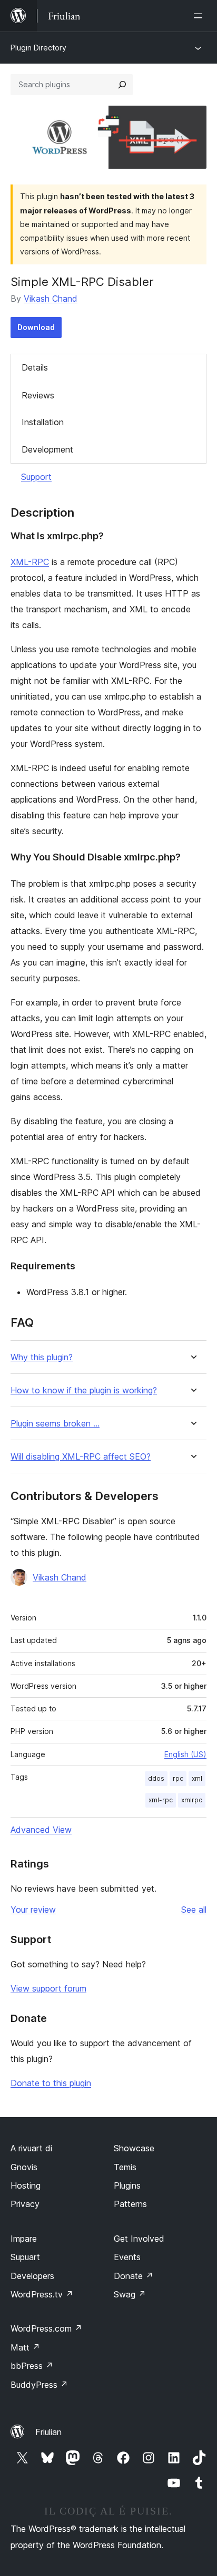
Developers (32, 2276)
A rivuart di (31, 2148)
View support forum (48, 1988)
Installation (43, 422)
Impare (24, 2239)
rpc (178, 1778)
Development (47, 449)
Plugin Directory (38, 48)
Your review (33, 1910)
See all (194, 1910)
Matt (25, 2347)
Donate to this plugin (51, 2083)
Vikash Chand (51, 299)
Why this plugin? (42, 1357)
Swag (130, 2294)
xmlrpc (192, 1800)
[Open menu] (200, 16)
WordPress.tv (42, 2294)
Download (36, 327)
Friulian (48, 2432)
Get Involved (139, 2239)
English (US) (185, 1754)
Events (127, 2257)
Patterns (130, 2204)
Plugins (127, 2185)
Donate (134, 2276)
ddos (156, 1778)
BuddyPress (39, 2385)
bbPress (32, 2366)
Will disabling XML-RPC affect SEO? (81, 1457)
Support (36, 477)
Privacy (25, 2204)
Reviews (38, 395)
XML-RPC (30, 562)
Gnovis (24, 2167)
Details (35, 367)
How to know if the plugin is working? (84, 1390)
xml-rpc (161, 1800)
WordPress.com (46, 2328)
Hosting (26, 2185)
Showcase (134, 2148)
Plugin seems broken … (55, 1424)
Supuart (25, 2257)
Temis (125, 2167)
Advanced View (41, 1830)
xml (197, 1778)
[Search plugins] (122, 85)
